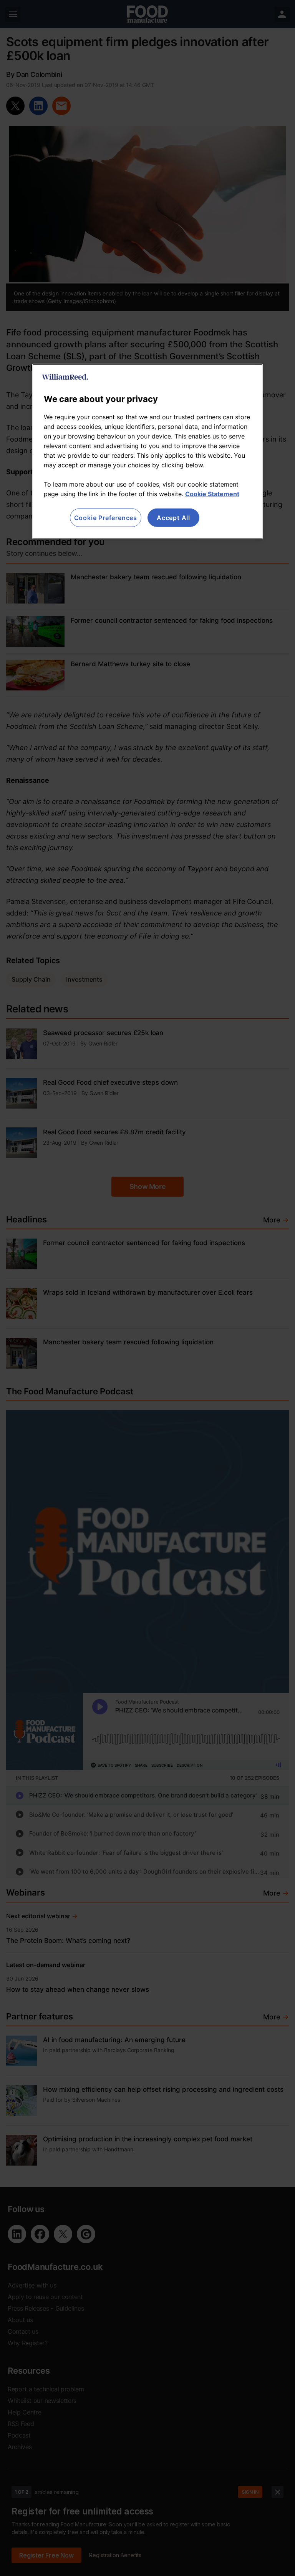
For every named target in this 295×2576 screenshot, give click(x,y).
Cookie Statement (212, 494)
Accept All (173, 517)
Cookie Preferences (106, 517)
